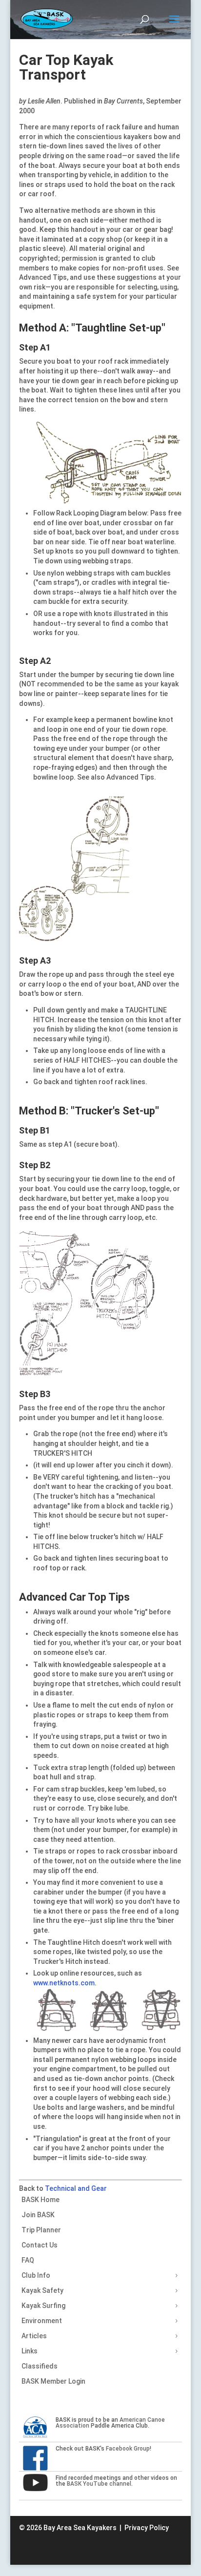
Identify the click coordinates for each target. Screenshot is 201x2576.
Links (30, 2351)
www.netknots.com (64, 1983)
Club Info (36, 2275)
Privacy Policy (147, 2528)
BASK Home (40, 2200)
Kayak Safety (42, 2290)
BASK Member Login (53, 2381)
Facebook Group (128, 2449)
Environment (42, 2321)
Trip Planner (41, 2230)
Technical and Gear (76, 2188)
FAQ (28, 2260)
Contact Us (40, 2245)
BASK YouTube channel (99, 2484)
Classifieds (40, 2366)
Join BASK (38, 2215)
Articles (34, 2336)
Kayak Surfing (43, 2306)
